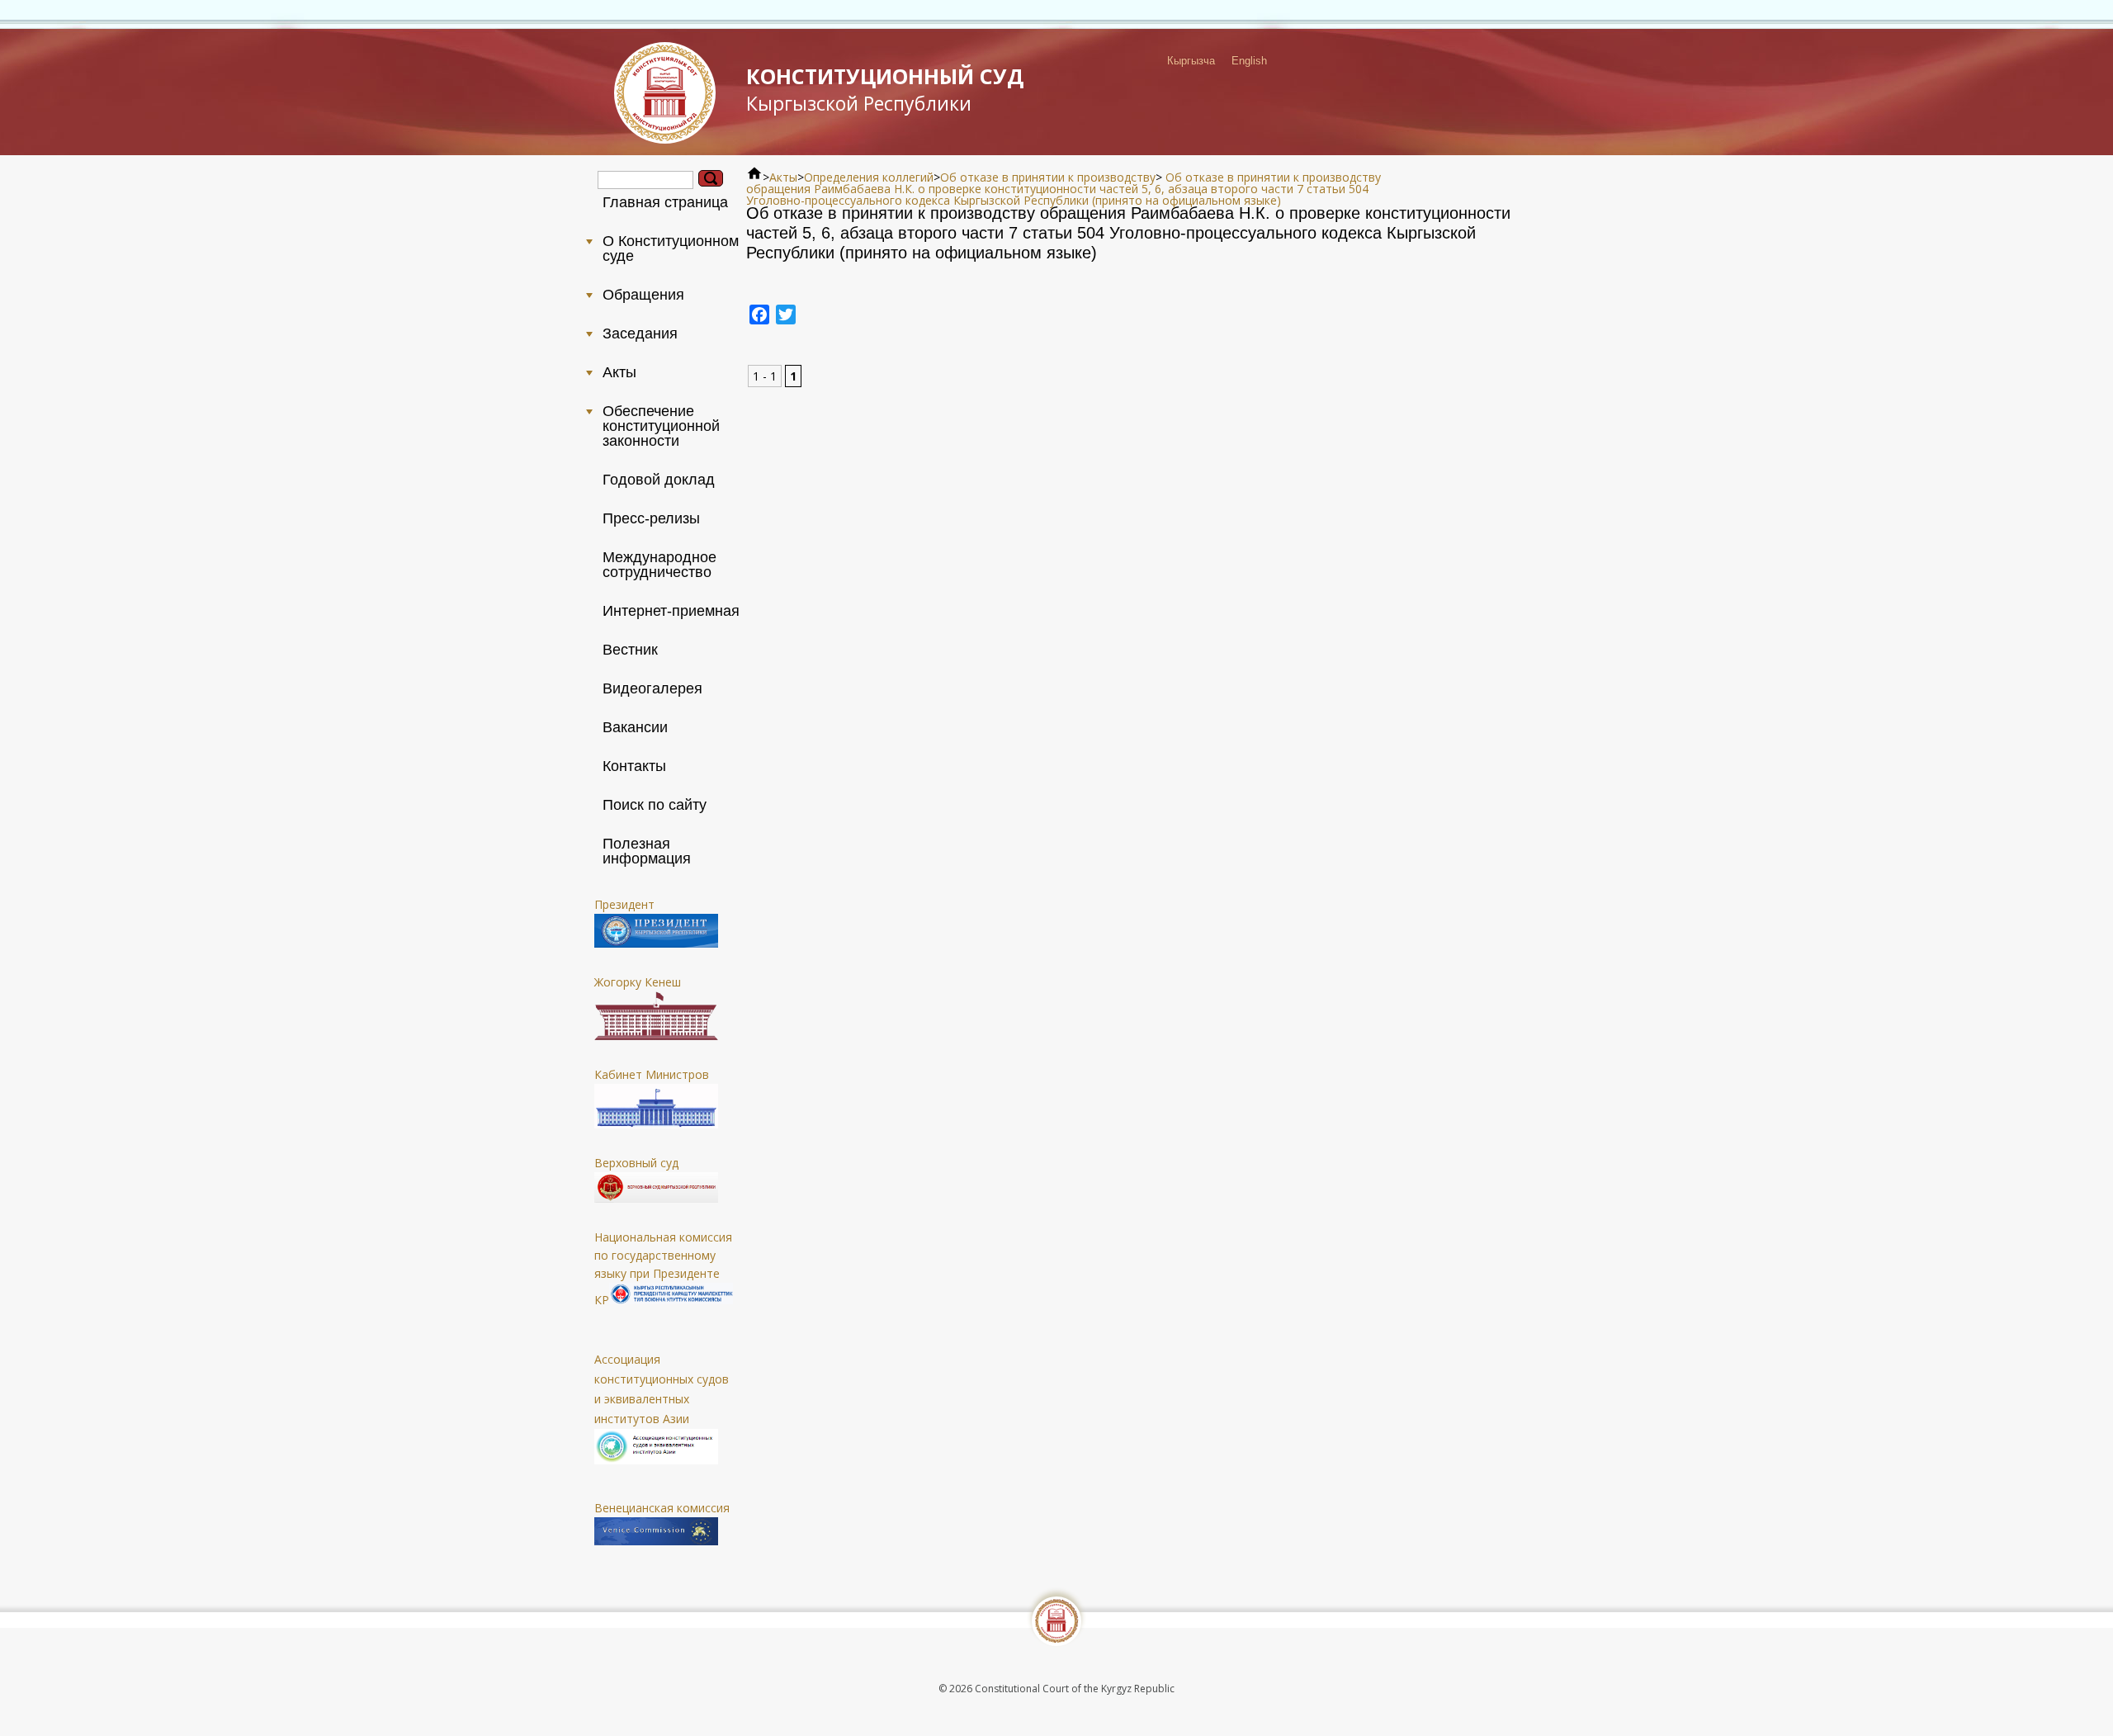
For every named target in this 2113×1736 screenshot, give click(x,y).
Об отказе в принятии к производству (1048, 177)
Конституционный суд (885, 89)
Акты (783, 177)
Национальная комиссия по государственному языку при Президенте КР (663, 1268)
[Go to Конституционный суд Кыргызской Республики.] (754, 177)
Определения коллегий (869, 177)
